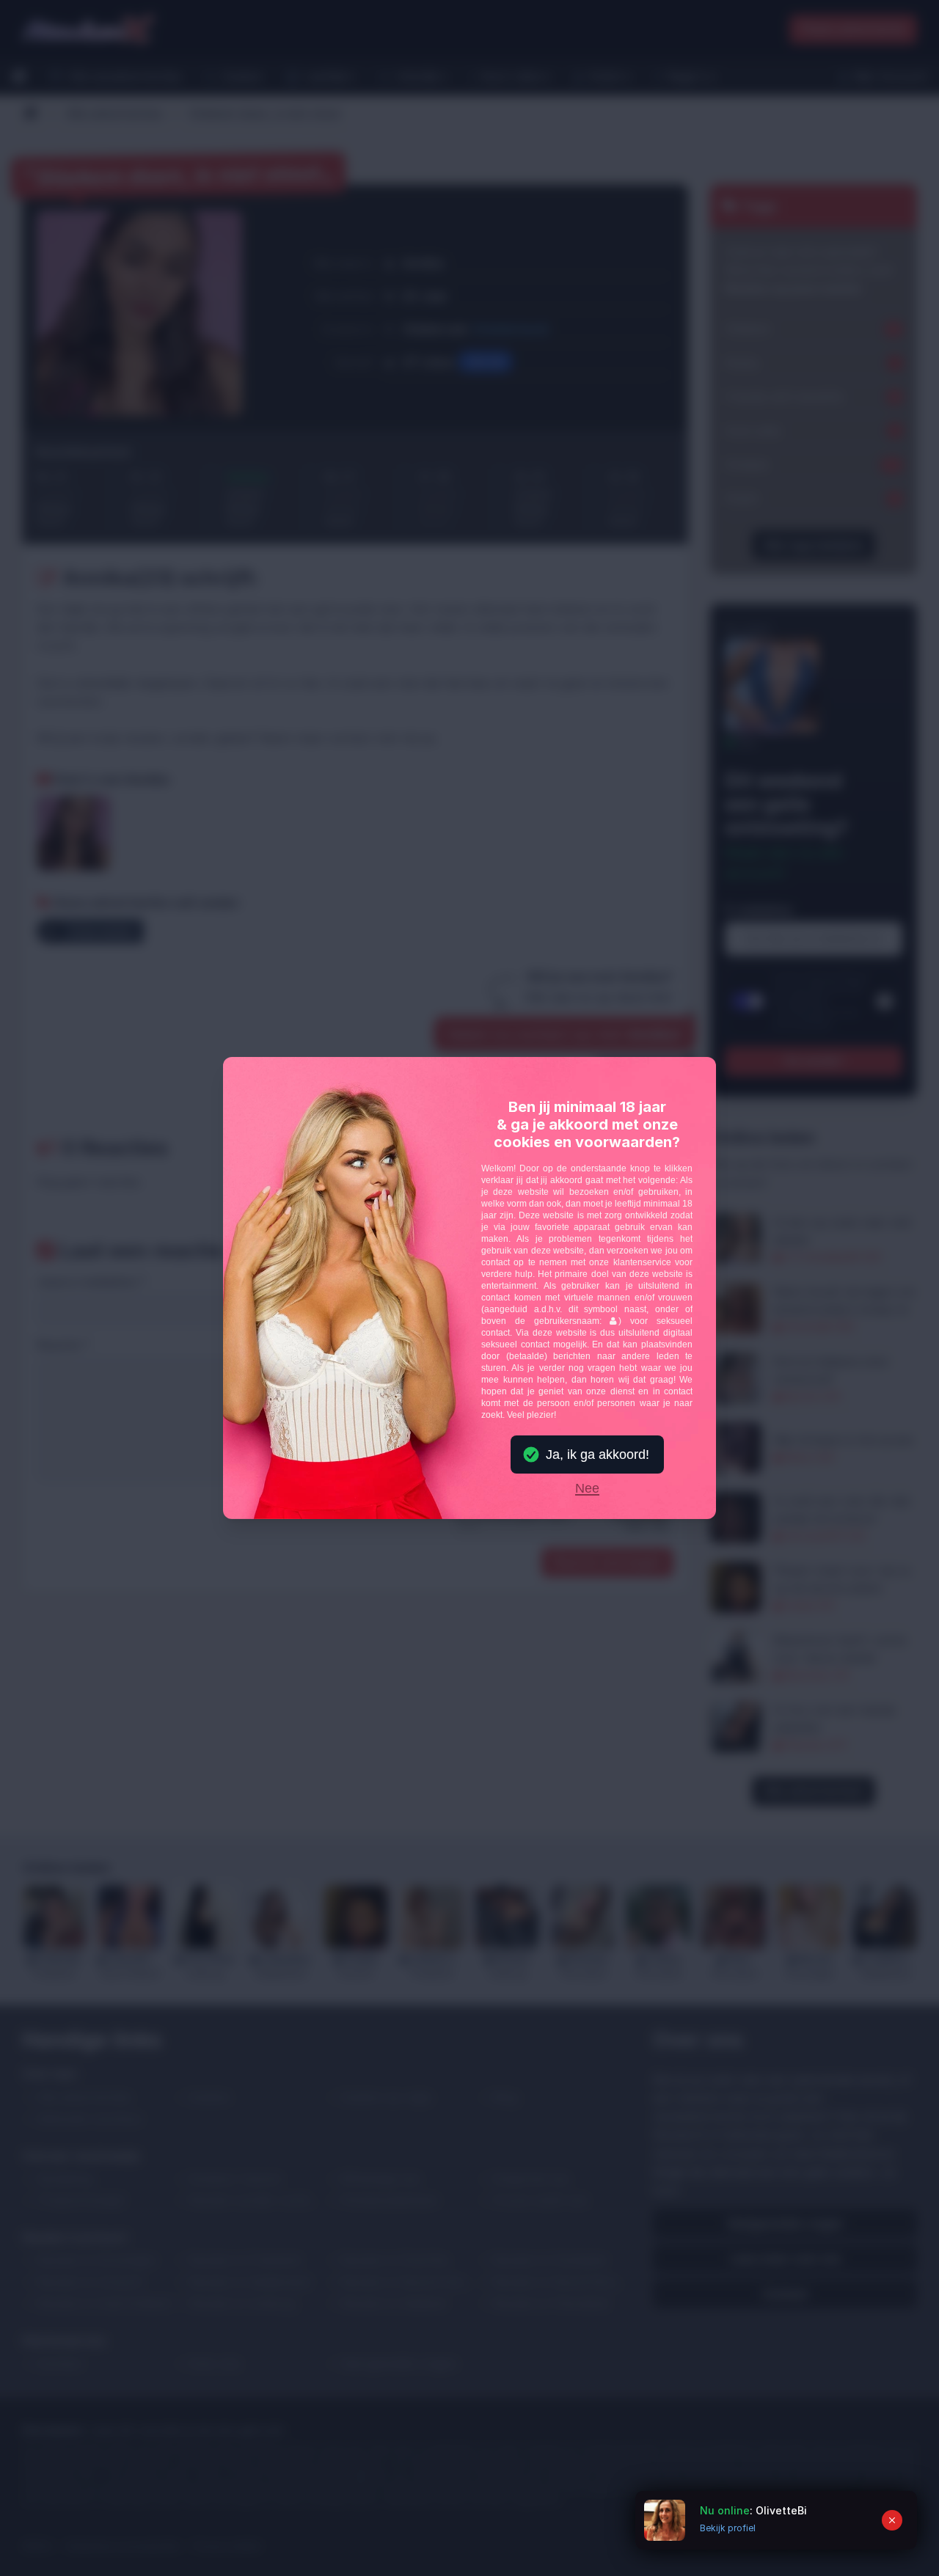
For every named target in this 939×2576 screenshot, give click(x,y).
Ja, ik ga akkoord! (598, 1455)
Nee (587, 1489)
